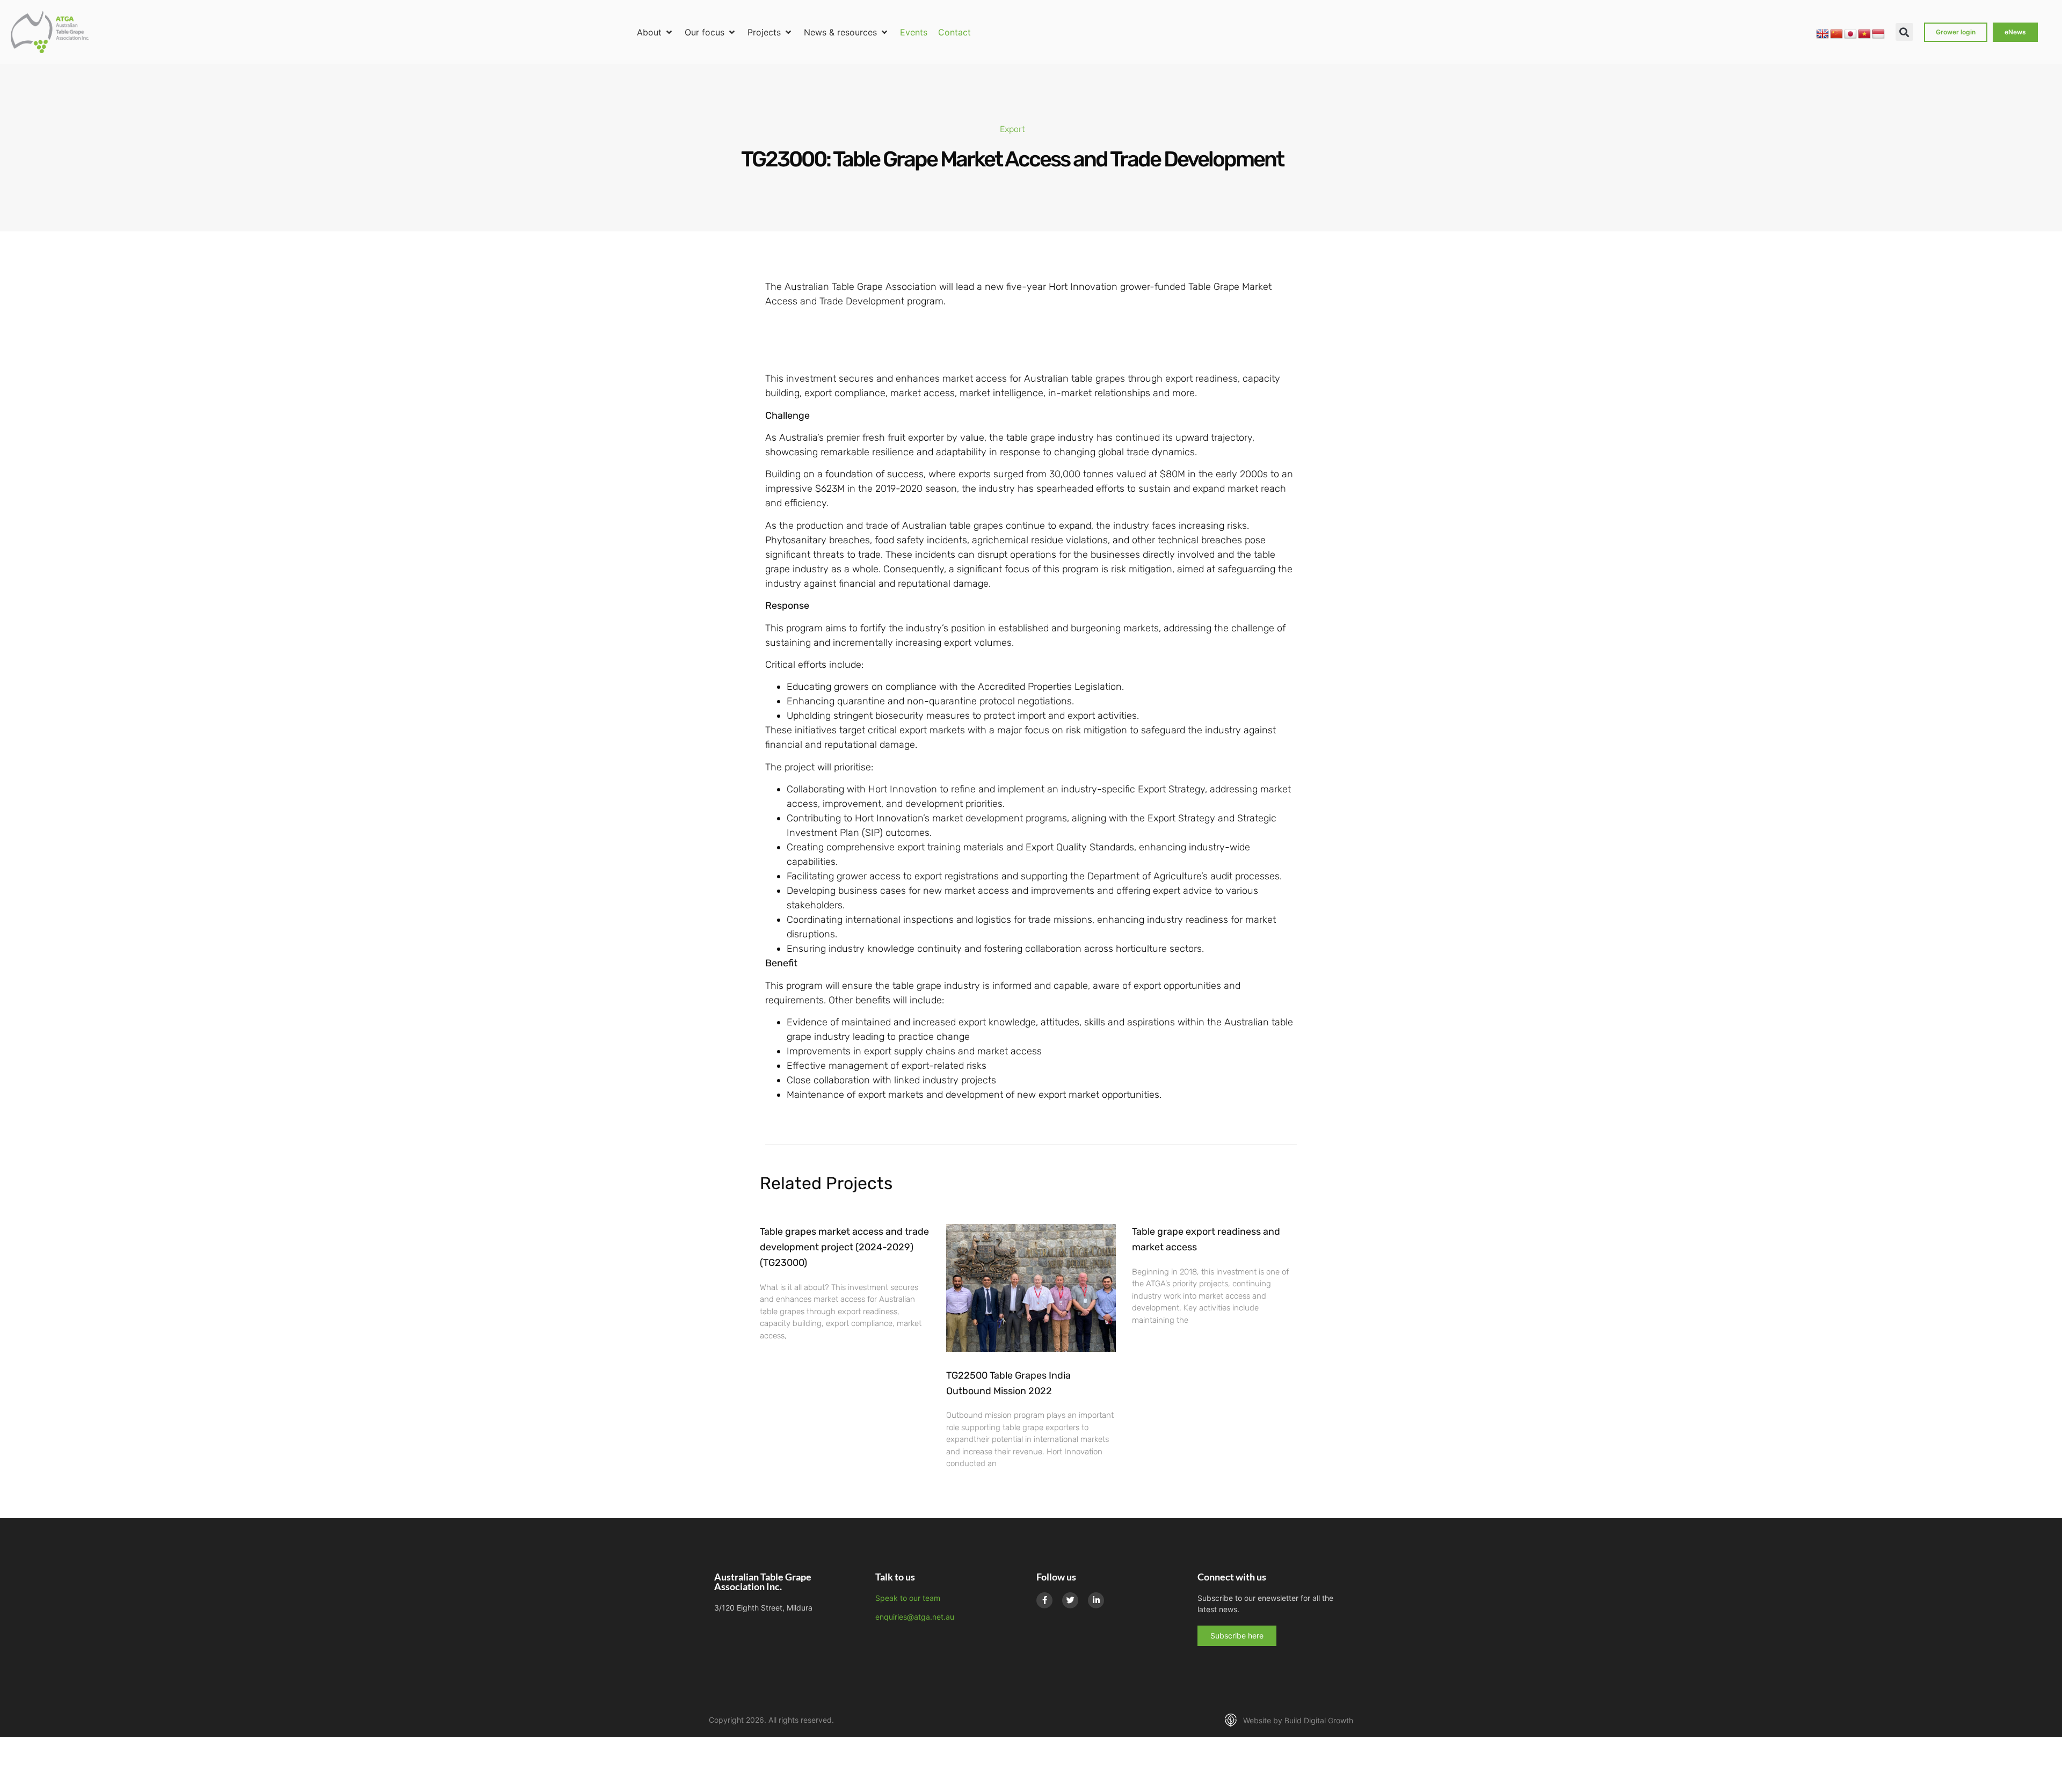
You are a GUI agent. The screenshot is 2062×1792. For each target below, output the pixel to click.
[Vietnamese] (1864, 34)
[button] (655, 32)
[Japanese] (1850, 34)
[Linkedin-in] (1096, 1600)
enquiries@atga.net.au (915, 1617)
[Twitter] (1070, 1600)
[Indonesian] (1878, 34)
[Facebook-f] (1044, 1600)
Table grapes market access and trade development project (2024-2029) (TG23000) (844, 1247)
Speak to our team (908, 1598)
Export (1012, 129)
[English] (1823, 34)
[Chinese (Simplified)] (1836, 34)
